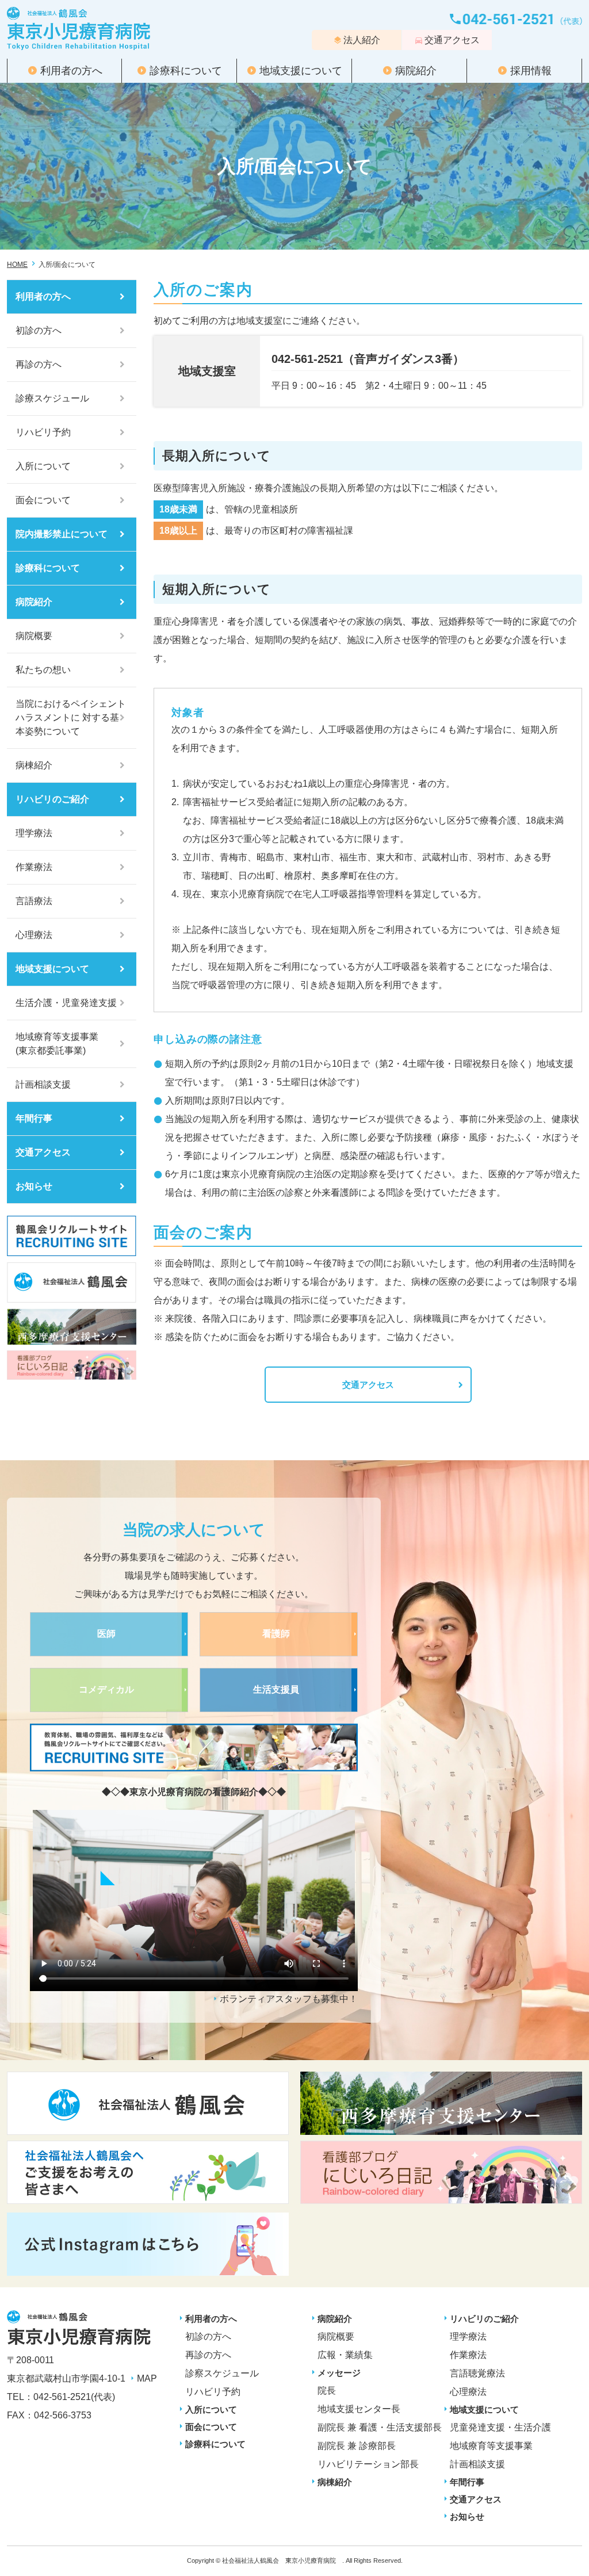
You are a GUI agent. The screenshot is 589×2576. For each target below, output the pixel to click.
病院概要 (34, 636)
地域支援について (301, 71)
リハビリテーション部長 (368, 2464)
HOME (17, 265)
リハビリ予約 (43, 432)
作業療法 (34, 867)
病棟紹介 (34, 765)
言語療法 (34, 901)
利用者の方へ (71, 71)
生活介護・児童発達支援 (66, 1003)
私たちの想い (43, 670)
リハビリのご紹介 (52, 799)
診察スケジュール (222, 2373)
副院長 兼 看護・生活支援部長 (380, 2427)
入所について (43, 466)
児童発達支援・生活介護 (500, 2427)
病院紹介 (416, 71)
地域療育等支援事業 (491, 2446)
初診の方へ (39, 330)
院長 (327, 2391)
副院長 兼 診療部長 (357, 2446)
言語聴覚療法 (477, 2373)
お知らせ (34, 1186)
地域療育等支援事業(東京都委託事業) (57, 1044)
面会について (43, 500)
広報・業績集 (345, 2355)
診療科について (186, 71)
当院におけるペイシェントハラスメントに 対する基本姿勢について (71, 717)
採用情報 (531, 71)
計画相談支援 (43, 1084)
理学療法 (34, 833)
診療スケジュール (52, 398)
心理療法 (34, 935)
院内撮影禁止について (62, 534)
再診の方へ (39, 364)
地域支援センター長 (359, 2409)
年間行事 (34, 1118)
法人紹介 (362, 40)
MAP (147, 2378)
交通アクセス (452, 40)
